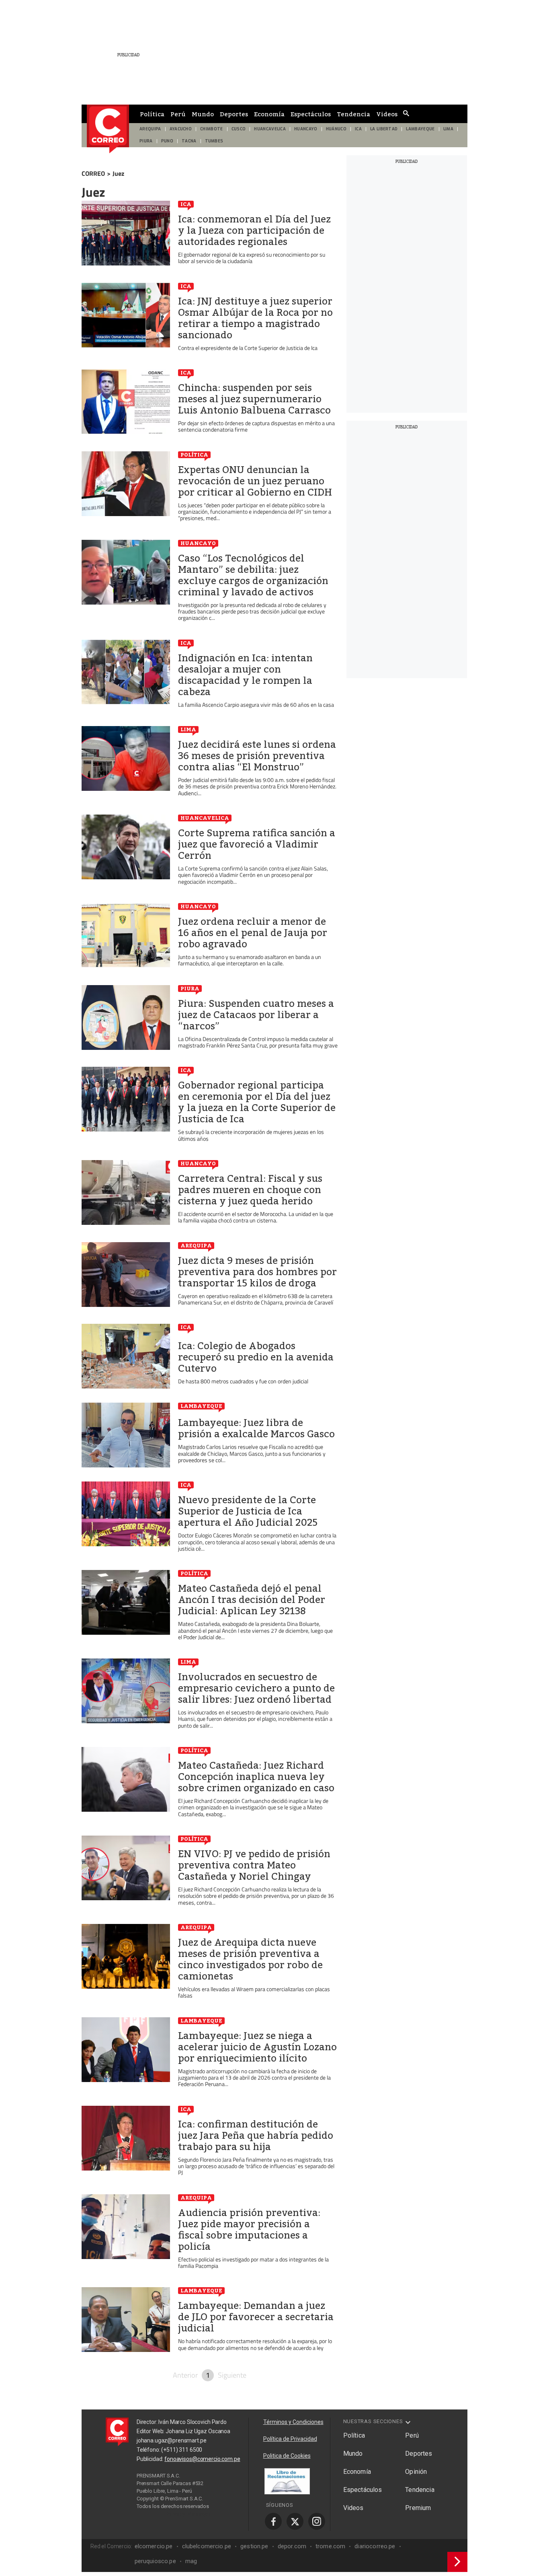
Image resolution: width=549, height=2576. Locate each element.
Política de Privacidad (290, 2439)
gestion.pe (254, 2546)
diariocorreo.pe (375, 2546)
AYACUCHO (181, 129)
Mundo (203, 114)
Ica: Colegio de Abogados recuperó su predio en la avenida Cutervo (256, 1357)
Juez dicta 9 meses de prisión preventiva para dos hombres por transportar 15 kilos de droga (257, 1272)
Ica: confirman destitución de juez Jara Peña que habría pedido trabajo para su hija (256, 2136)
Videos (387, 114)
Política (152, 114)
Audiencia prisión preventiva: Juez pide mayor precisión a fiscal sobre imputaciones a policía (249, 2230)
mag (191, 2561)
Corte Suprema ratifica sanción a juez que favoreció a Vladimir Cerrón (257, 844)
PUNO (167, 141)
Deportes (234, 114)
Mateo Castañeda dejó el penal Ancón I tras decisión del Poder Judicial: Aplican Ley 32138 (252, 1600)
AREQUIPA (150, 129)
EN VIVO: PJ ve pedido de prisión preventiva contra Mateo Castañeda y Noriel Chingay (254, 1865)
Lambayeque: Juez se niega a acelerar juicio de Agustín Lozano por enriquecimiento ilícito (257, 2047)
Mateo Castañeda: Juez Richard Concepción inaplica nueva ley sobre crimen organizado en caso (256, 1777)
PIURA (146, 141)
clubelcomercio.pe (207, 2546)
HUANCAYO (306, 129)
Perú (178, 114)
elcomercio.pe (154, 2546)
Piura (190, 988)
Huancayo (198, 543)
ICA (358, 129)
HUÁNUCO (336, 129)
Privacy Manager (188, 2514)
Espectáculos (311, 114)
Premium (418, 2508)
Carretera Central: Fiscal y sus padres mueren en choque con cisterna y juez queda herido (250, 1190)
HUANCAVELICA (270, 129)
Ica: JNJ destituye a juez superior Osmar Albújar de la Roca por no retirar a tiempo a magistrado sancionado (255, 318)
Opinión (416, 2472)
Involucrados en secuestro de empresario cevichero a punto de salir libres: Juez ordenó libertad (256, 1688)
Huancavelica (205, 818)
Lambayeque (201, 1406)
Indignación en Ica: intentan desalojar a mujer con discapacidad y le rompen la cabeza (245, 675)
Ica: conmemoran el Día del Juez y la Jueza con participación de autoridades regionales (254, 230)
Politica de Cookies (287, 2456)
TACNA (189, 141)
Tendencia (353, 114)
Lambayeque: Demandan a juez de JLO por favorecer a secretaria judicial (256, 2317)
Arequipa (196, 1245)
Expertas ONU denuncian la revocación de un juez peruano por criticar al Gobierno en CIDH (255, 481)
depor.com (292, 2546)
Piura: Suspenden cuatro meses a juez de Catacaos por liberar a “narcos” (256, 1015)
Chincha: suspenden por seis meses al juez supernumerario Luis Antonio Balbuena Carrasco (254, 399)
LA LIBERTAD (384, 129)
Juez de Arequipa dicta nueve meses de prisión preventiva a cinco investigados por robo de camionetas (250, 1959)
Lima (188, 729)
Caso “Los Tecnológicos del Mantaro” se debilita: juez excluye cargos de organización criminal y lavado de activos (253, 575)
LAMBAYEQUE (420, 129)
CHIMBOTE (212, 129)
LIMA (448, 129)
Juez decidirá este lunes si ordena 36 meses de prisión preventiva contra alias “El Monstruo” (257, 756)
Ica (186, 204)
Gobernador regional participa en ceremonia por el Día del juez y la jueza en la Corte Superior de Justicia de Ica (257, 1102)
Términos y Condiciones (293, 2422)
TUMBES (214, 141)
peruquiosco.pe (155, 2561)
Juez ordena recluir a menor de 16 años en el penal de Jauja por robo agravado (253, 933)
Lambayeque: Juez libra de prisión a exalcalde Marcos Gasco (256, 1428)
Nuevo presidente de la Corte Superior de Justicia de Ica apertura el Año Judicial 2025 (248, 1511)
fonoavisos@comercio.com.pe (202, 2459)
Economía (269, 114)
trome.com (330, 2546)
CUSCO (239, 129)
